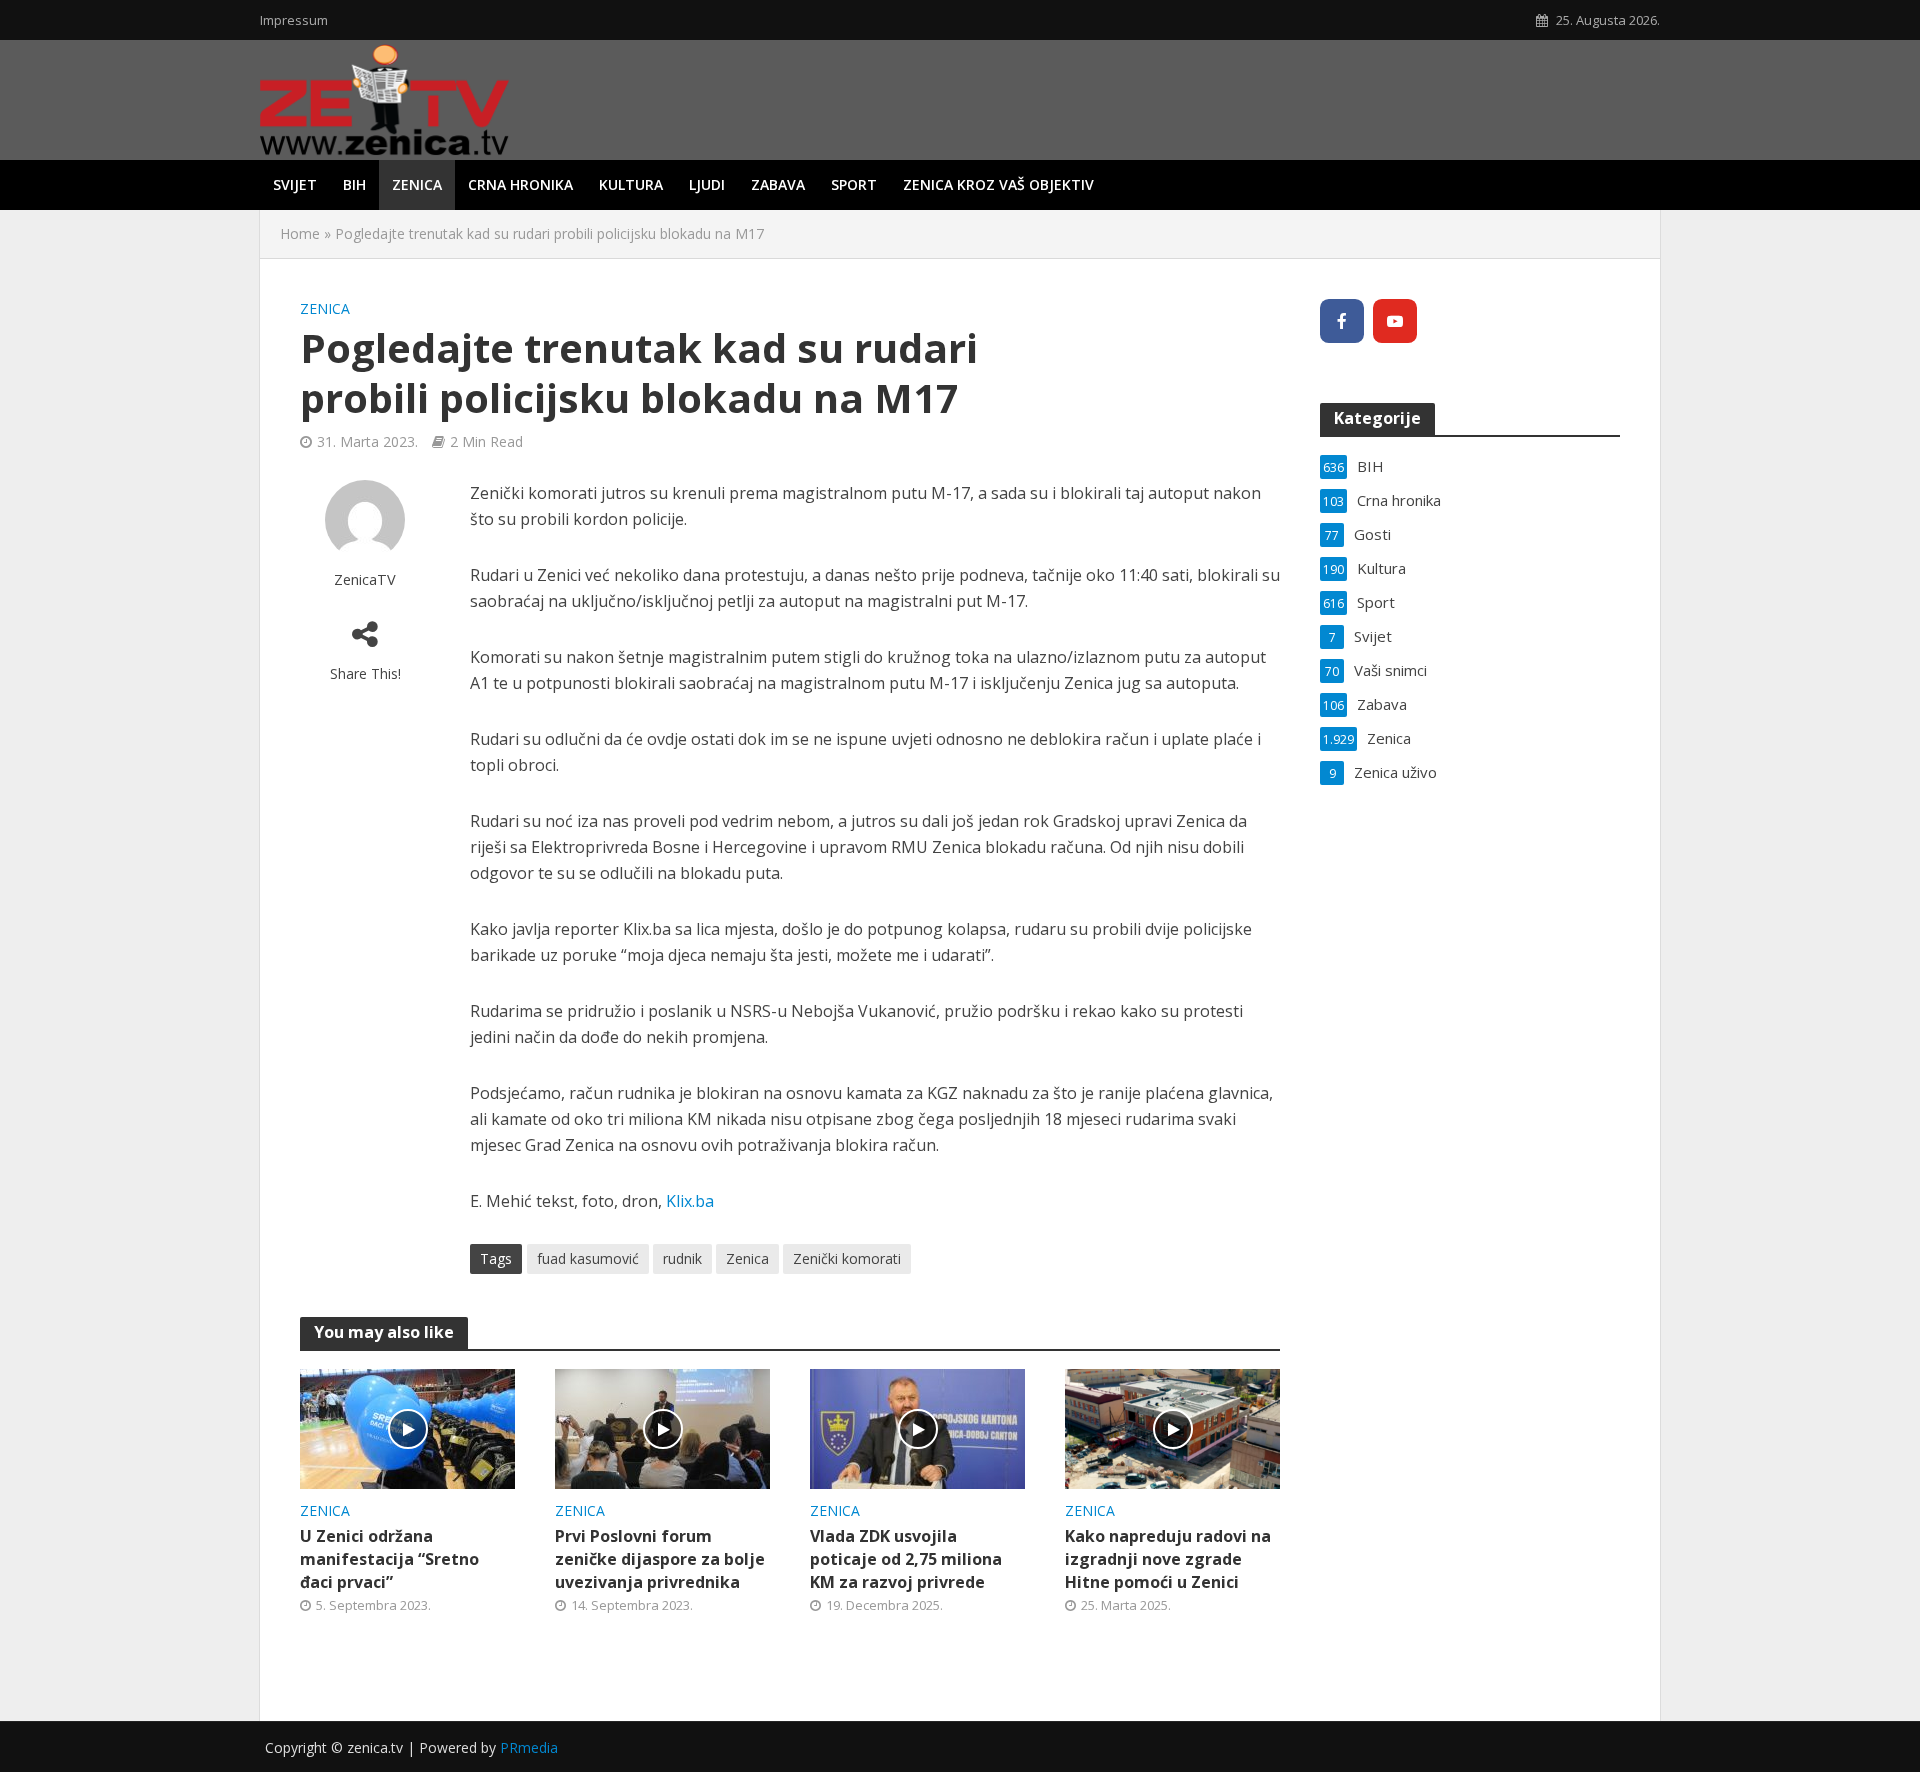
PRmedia (529, 1747)
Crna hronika (520, 184)
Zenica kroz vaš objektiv (998, 184)
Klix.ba (690, 1201)
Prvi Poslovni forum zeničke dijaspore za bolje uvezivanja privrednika (660, 1559)
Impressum (294, 20)
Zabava (778, 184)
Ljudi (707, 184)
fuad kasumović (588, 1258)
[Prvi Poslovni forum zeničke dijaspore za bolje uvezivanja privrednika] (662, 1427)
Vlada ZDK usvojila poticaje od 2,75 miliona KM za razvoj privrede (906, 1559)
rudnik (682, 1258)
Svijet (295, 184)
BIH (354, 184)
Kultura (631, 184)
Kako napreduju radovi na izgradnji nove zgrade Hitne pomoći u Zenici (1168, 1559)
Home (300, 233)
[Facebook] (1342, 321)
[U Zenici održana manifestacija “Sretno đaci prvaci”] (407, 1427)
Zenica (417, 184)
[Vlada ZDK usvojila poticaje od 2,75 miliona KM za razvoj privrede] (917, 1427)
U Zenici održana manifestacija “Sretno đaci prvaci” (389, 1559)
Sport (854, 184)
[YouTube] (1395, 321)
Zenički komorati (847, 1258)
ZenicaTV (365, 579)
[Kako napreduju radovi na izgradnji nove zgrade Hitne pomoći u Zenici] (1172, 1427)
